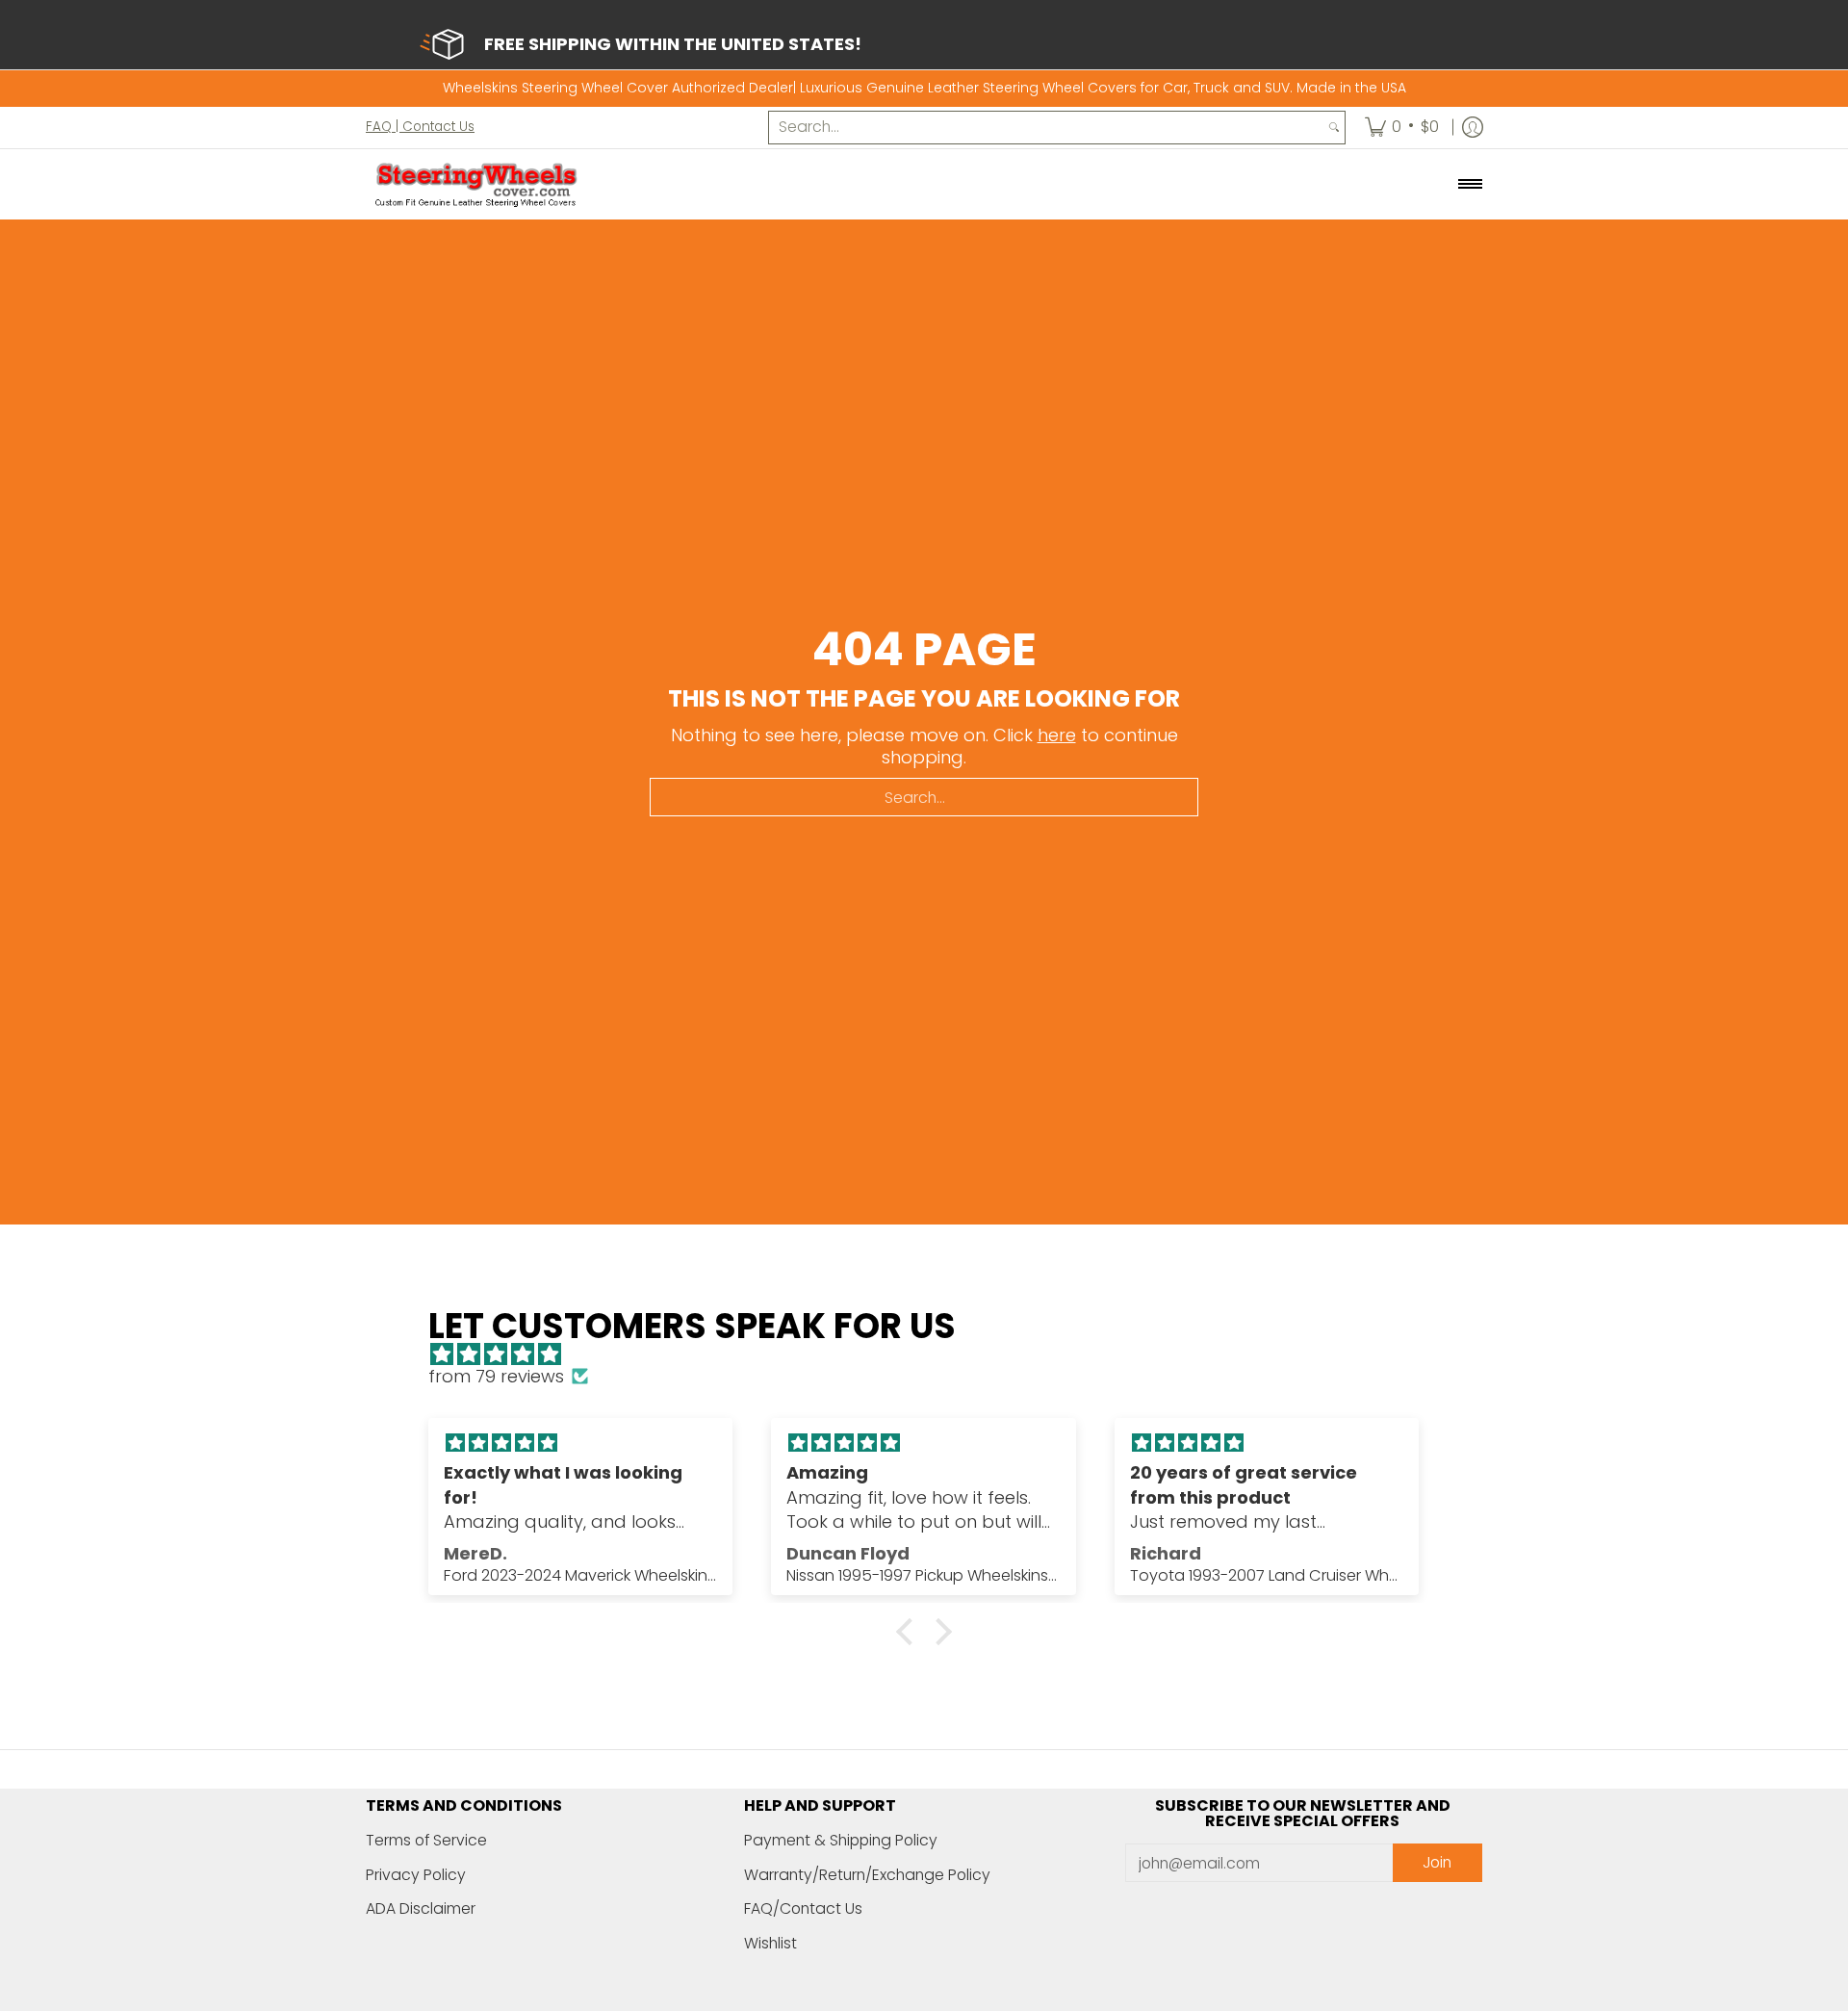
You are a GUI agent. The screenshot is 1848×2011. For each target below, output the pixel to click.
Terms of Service (426, 1840)
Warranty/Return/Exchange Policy (867, 1875)
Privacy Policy (416, 1875)
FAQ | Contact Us (420, 126)
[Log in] (1473, 128)
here (1057, 735)
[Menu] (1469, 184)
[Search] (1334, 128)
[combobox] (1046, 128)
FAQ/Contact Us (803, 1908)
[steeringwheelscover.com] (476, 184)
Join (1437, 1862)
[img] (933, 1355)
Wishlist (770, 1943)
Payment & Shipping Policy (841, 1840)
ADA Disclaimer (421, 1908)
